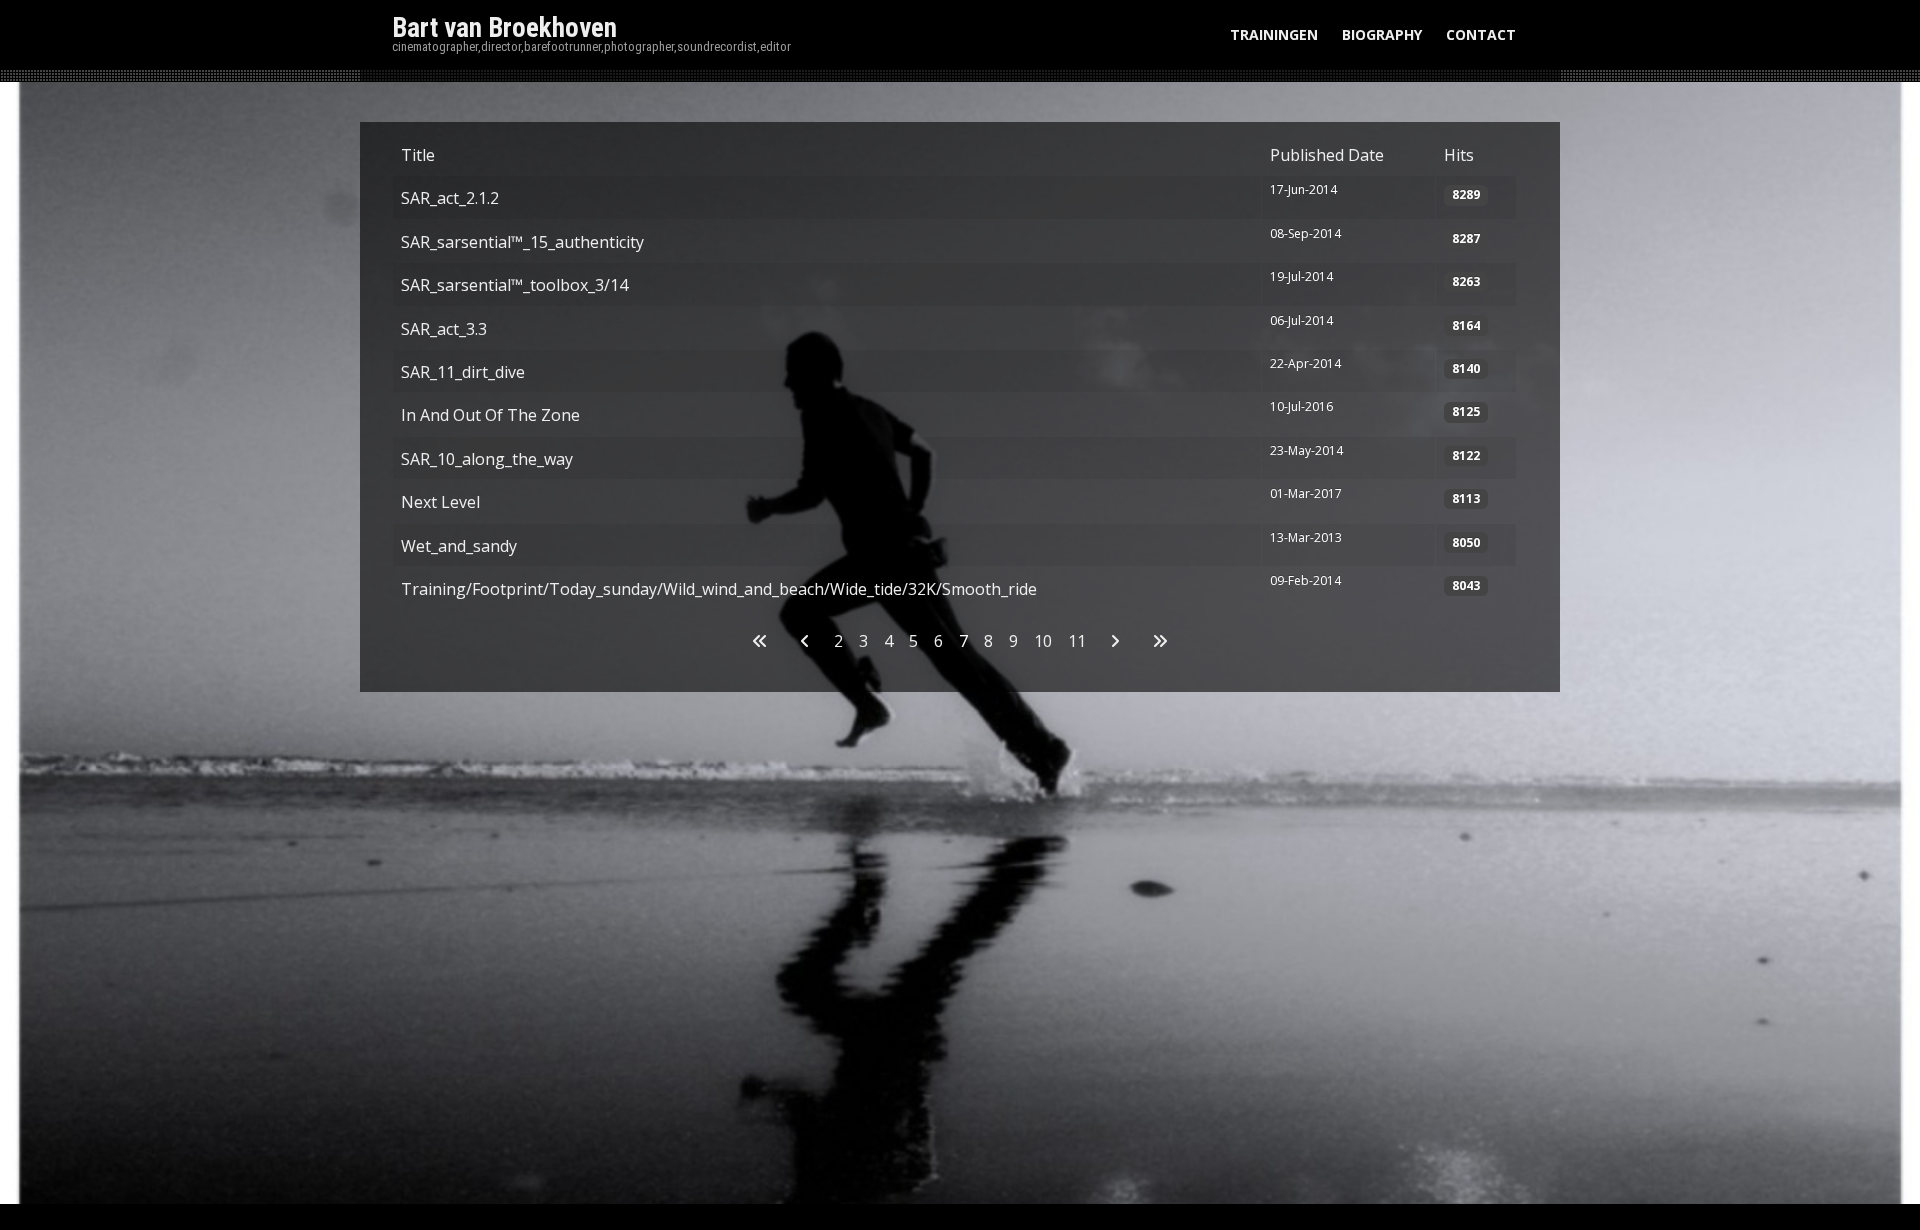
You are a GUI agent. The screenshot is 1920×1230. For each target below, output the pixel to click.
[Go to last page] (1160, 641)
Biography (1382, 34)
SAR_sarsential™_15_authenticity (522, 242)
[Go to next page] (1115, 641)
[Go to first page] (760, 641)
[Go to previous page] (805, 641)
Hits (1459, 155)
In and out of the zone (490, 415)
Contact (1481, 34)
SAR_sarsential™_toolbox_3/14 (514, 285)
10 (1043, 641)
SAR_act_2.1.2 (450, 198)
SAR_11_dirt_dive (463, 372)
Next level (440, 502)
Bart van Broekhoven (504, 28)
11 (1077, 641)
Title (418, 155)
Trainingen (1274, 34)
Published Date (1327, 155)
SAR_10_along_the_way (487, 459)
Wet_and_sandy (459, 546)
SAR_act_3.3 (444, 329)
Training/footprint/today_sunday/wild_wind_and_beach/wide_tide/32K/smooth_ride (719, 589)
